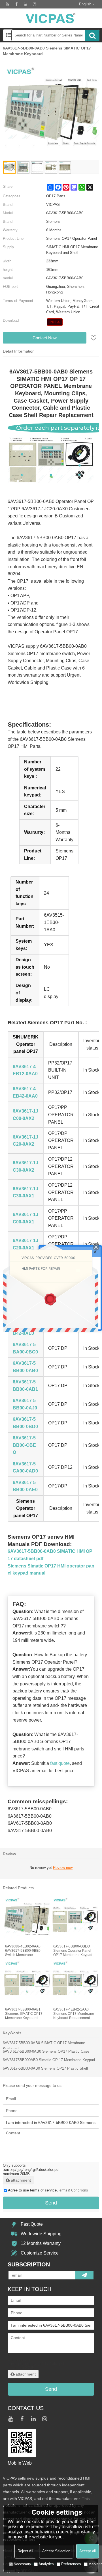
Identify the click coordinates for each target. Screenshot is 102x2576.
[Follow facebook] (16, 4)
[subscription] (84, 2275)
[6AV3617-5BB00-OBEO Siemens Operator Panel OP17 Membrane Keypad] (75, 1920)
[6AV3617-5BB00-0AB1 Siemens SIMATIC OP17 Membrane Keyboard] (27, 1983)
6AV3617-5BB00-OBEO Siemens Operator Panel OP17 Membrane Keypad (73, 1951)
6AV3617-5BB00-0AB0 (25, 1367)
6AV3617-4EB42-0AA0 (25, 1092)
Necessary (22, 2564)
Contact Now (45, 338)
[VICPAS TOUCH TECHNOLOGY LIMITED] (51, 18)
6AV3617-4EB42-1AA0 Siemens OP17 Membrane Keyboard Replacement (74, 2014)
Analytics (46, 2564)
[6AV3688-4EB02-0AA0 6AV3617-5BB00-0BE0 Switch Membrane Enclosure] (27, 1920)
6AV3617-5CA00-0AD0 (25, 1468)
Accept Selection (56, 2551)
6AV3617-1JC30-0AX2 (25, 1166)
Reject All (25, 2551)
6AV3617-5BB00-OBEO (24, 1445)
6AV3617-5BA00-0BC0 (25, 1348)
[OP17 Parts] (55, 322)
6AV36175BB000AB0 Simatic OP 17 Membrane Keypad (49, 2060)
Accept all (88, 2551)
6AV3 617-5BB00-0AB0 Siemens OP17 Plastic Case (46, 2051)
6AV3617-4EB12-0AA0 (25, 1070)
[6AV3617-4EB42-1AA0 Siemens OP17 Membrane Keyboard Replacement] (75, 1983)
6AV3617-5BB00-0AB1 (25, 1386)
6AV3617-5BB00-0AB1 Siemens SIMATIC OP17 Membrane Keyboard (24, 2014)
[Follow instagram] (35, 4)
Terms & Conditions (73, 2190)
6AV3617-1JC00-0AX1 (25, 1218)
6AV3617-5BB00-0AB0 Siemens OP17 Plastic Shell (45, 2068)
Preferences (71, 2564)
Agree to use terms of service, (48, 2190)
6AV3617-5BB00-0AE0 (25, 1486)
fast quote (60, 1763)
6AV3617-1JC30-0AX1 (25, 1192)
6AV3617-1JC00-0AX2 (25, 1115)
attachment (21, 2180)
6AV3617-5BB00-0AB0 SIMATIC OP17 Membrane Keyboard (44, 2046)
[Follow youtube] (7, 4)
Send (51, 2203)
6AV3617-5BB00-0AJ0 (25, 1404)
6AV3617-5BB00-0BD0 (25, 1423)
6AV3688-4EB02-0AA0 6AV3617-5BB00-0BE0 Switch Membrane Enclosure (23, 1951)
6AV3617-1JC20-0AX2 (25, 1141)
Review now (63, 1868)
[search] (92, 35)
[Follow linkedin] (25, 4)
